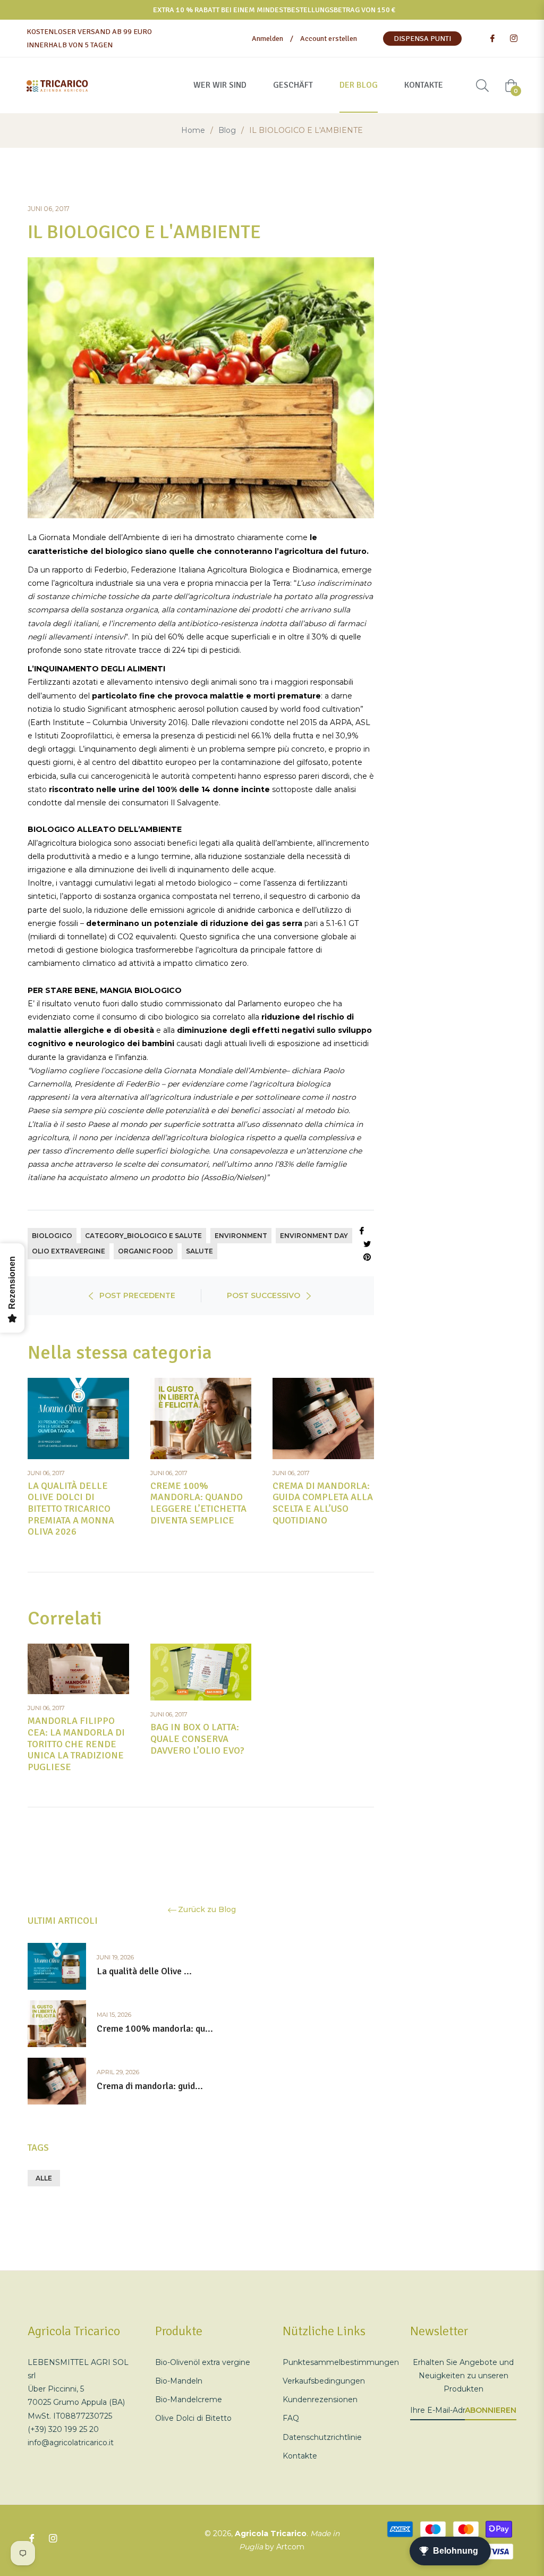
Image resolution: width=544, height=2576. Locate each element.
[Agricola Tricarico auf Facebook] (492, 39)
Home (193, 130)
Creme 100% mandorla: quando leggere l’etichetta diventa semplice (198, 1503)
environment (241, 1236)
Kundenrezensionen (320, 2400)
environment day (314, 1236)
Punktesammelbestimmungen (341, 2362)
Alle (44, 2178)
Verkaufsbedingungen (324, 2381)
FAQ (291, 2418)
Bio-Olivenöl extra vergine (203, 2362)
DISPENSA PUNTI (422, 39)
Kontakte (300, 2456)
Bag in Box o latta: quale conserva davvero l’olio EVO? (197, 1739)
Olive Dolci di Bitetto (193, 2418)
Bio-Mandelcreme (189, 2400)
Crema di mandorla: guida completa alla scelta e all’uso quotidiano (323, 1503)
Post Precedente (137, 1295)
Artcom (290, 2547)
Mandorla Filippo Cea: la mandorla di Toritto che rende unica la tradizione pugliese (76, 1744)
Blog (227, 130)
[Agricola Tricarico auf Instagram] (513, 39)
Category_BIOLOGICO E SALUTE (143, 1236)
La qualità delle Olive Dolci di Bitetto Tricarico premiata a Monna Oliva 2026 (71, 1509)
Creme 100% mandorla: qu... (155, 2029)
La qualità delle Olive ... (144, 1971)
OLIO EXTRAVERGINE (69, 1251)
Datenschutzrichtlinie (322, 2437)
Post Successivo (263, 1295)
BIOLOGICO (52, 1236)
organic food (146, 1251)
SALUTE (199, 1251)
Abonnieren (491, 2410)
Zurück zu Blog (207, 1910)
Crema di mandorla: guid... (150, 2086)
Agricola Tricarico (271, 2533)
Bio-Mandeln (179, 2381)
